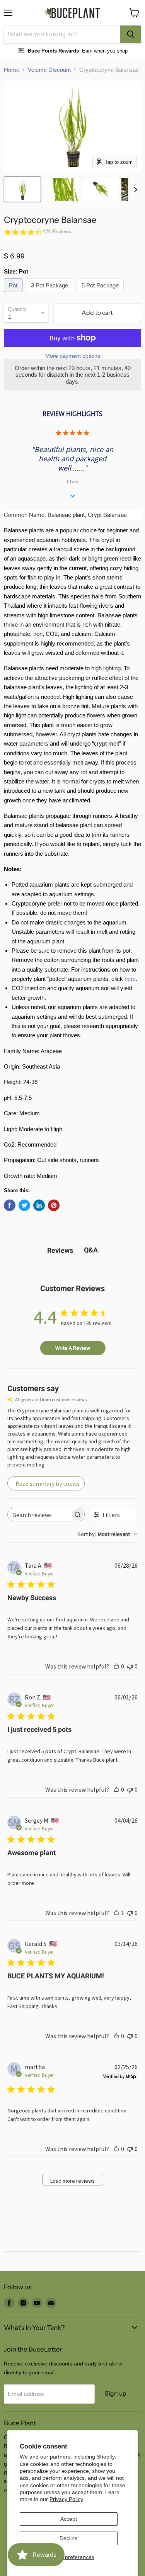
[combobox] (62, 34)
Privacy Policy (66, 2499)
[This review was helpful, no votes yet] (116, 1666)
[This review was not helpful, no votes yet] (130, 1666)
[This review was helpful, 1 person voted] (116, 1913)
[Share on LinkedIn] (39, 1205)
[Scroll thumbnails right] (134, 190)
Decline (69, 2538)
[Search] (131, 34)
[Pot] (14, 294)
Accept (69, 2519)
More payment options (73, 356)
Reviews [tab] (60, 1250)
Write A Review (73, 1348)
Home (12, 70)
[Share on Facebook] (10, 1205)
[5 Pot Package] (101, 294)
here (130, 979)
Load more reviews (72, 2181)
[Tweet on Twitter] (24, 1205)
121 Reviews (57, 232)
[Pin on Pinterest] (54, 1205)
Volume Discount (49, 70)
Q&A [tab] (91, 1250)
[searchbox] (39, 1515)
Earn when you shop (105, 51)
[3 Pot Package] (50, 294)
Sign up (116, 2393)
